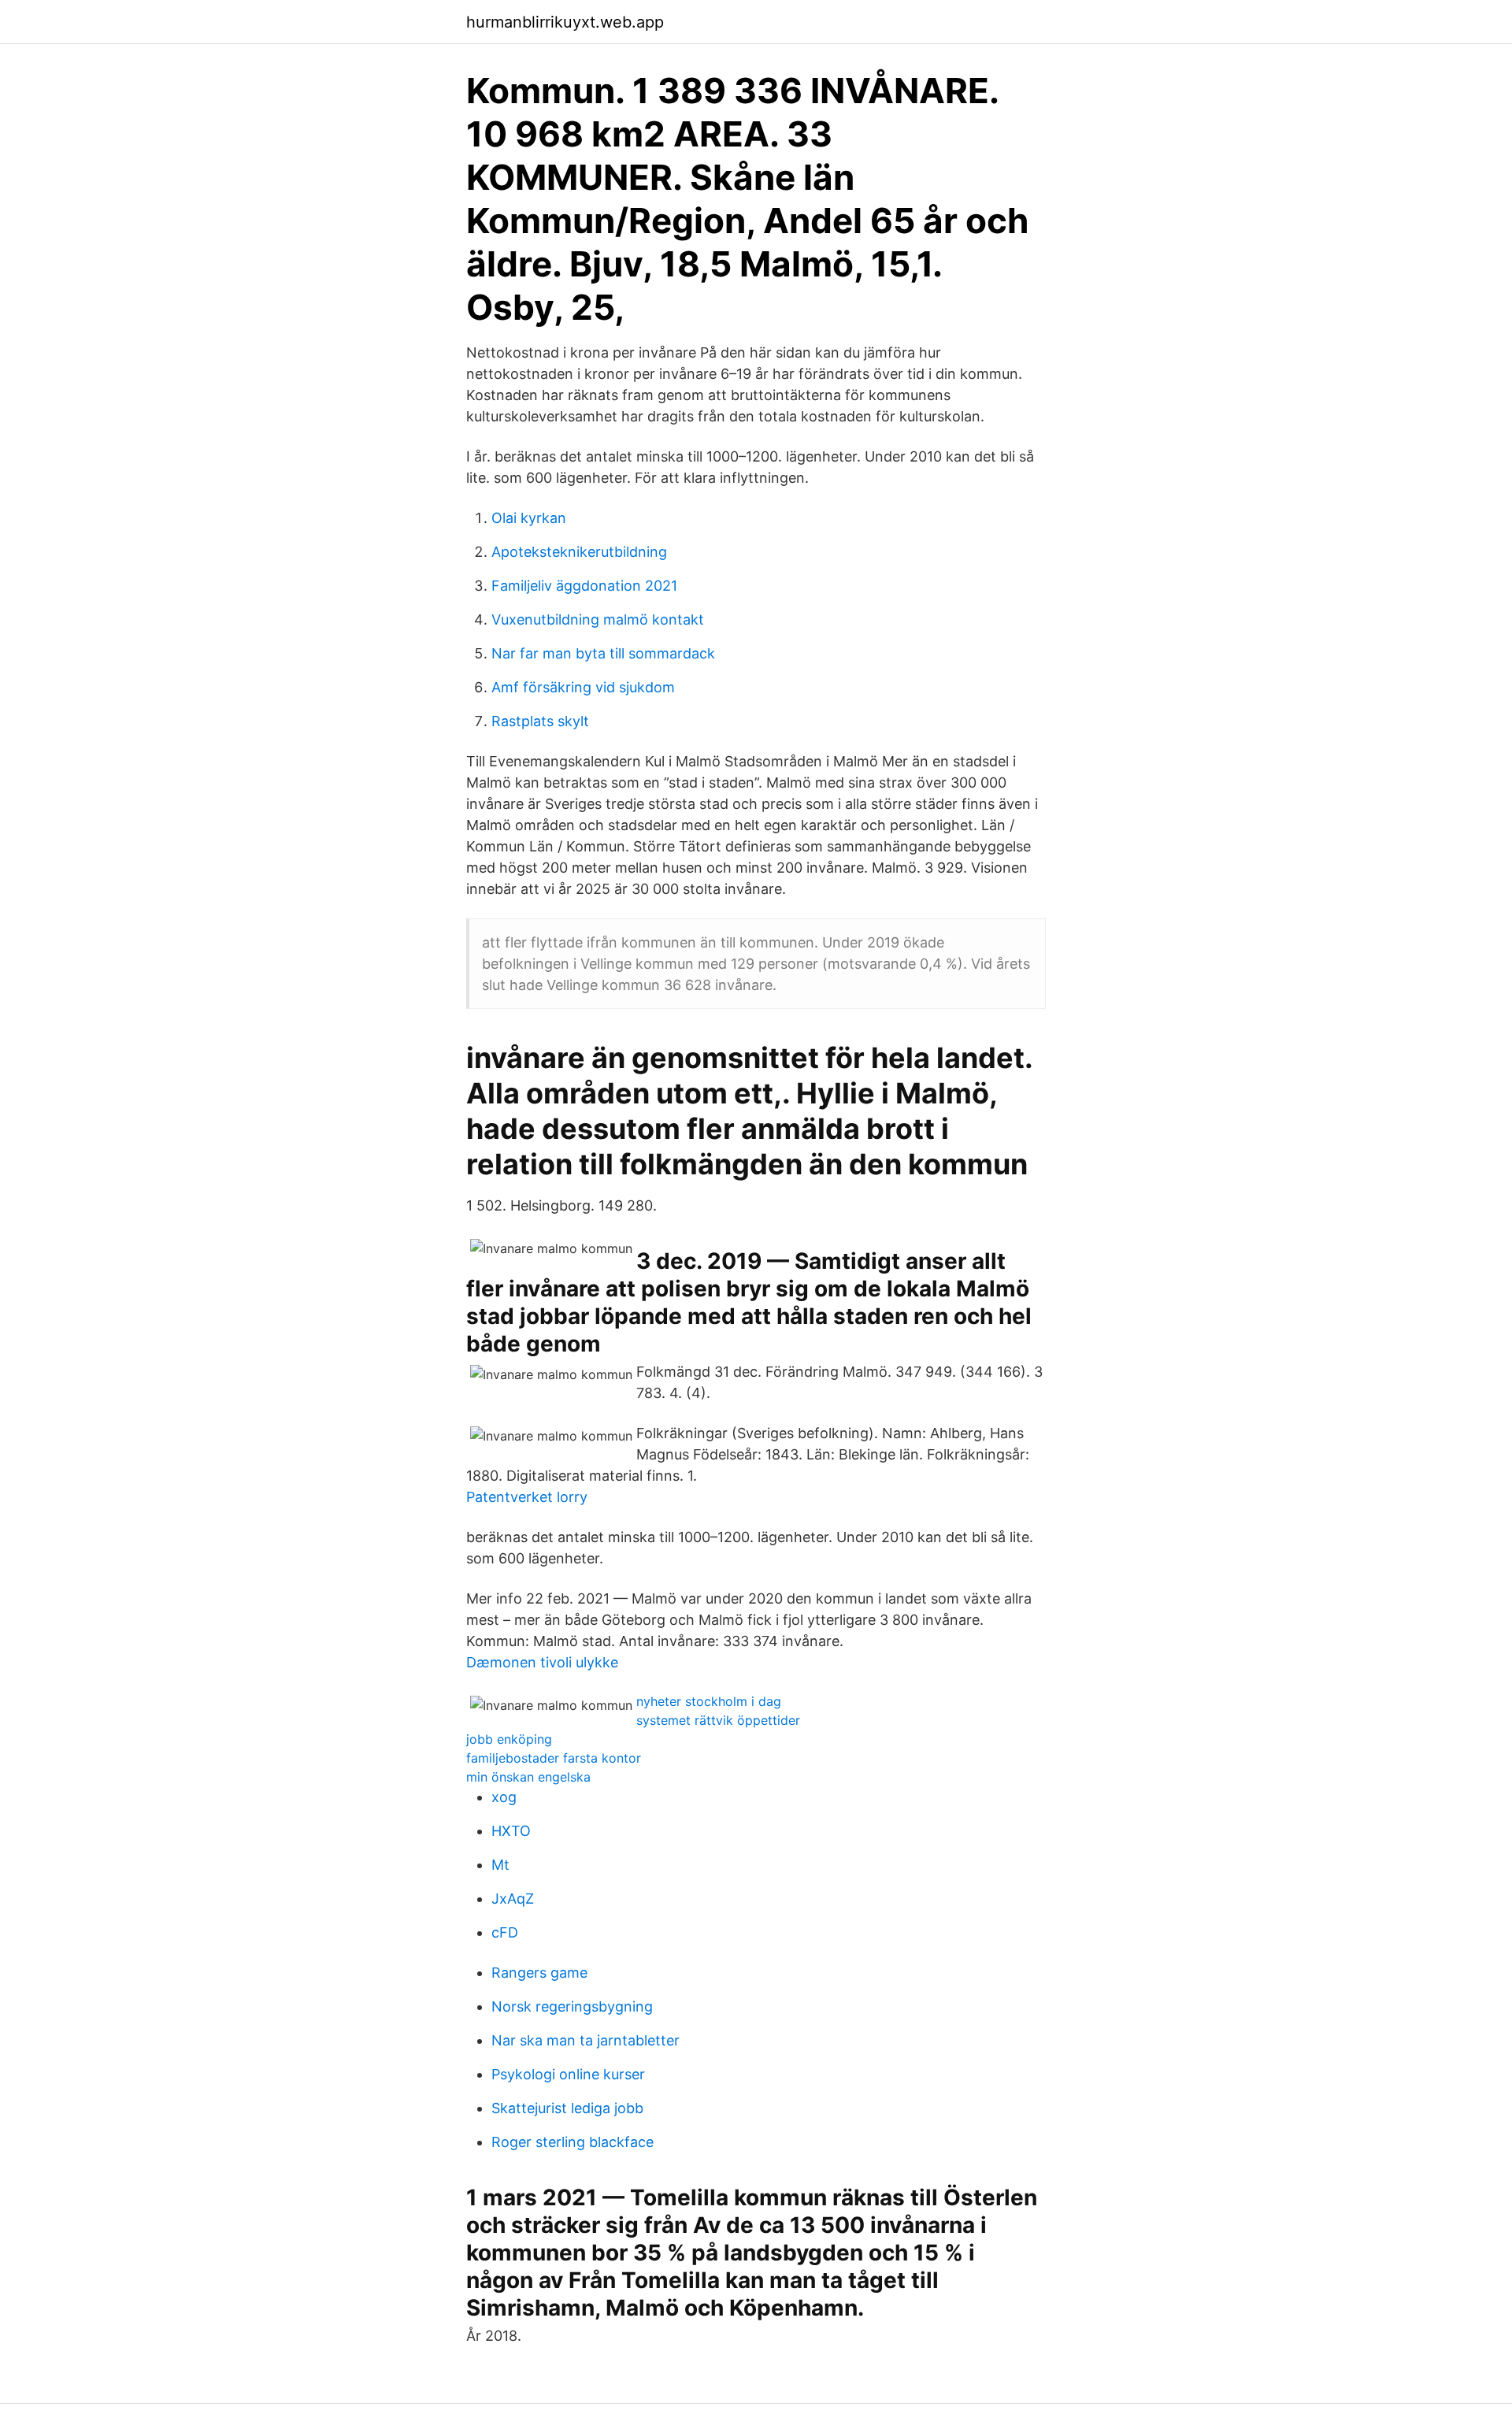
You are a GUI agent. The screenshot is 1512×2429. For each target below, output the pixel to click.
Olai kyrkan (529, 518)
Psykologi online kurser (568, 2074)
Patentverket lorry (527, 1497)
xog (504, 1797)
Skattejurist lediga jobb (567, 2108)
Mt (500, 1865)
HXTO (511, 1831)
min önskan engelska (528, 1777)
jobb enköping (509, 1739)
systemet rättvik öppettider (718, 1720)
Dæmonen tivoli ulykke (542, 1662)
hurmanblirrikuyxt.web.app (565, 22)
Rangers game (539, 1973)
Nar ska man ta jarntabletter (586, 2040)
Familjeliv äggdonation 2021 (584, 586)
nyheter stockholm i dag (709, 1701)
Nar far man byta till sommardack (603, 653)
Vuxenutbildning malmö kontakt (598, 619)
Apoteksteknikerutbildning (579, 552)
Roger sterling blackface (573, 2142)
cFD (505, 1932)
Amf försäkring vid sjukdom (583, 687)
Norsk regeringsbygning (572, 2006)
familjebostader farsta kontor (554, 1758)
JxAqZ (513, 1899)
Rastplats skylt (540, 721)
